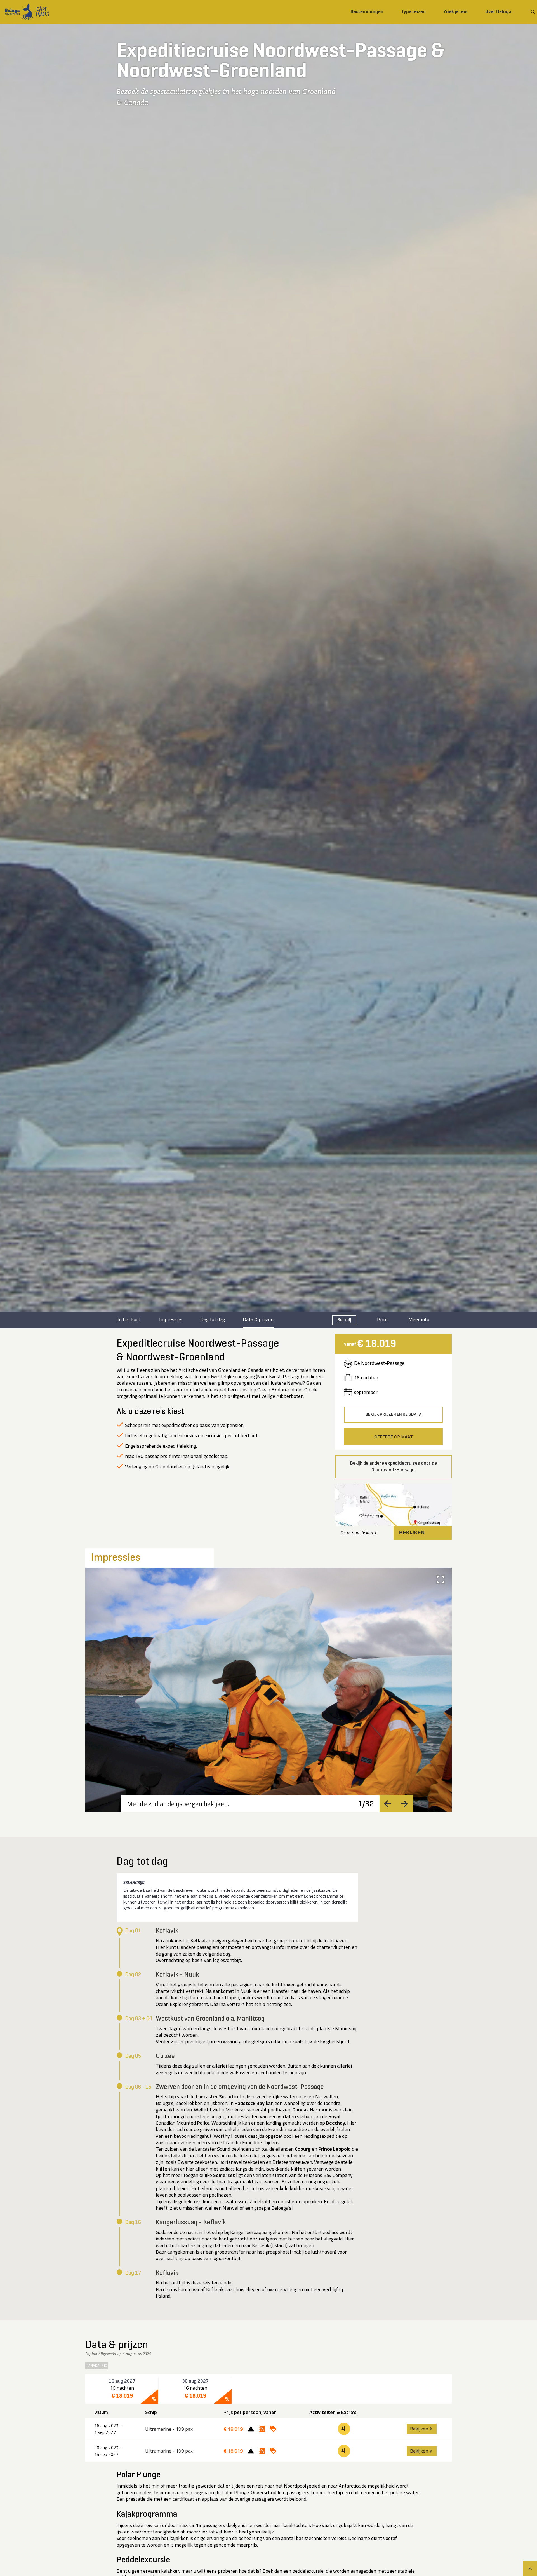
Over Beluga (498, 11)
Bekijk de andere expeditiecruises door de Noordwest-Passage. (394, 1467)
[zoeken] (533, 12)
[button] (393, 1512)
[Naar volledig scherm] (441, 1579)
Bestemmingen (367, 11)
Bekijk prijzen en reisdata (394, 1415)
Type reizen (414, 11)
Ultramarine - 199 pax (169, 2429)
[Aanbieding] (260, 2429)
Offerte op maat (394, 1437)
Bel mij (344, 1320)
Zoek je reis (455, 11)
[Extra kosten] (248, 2429)
